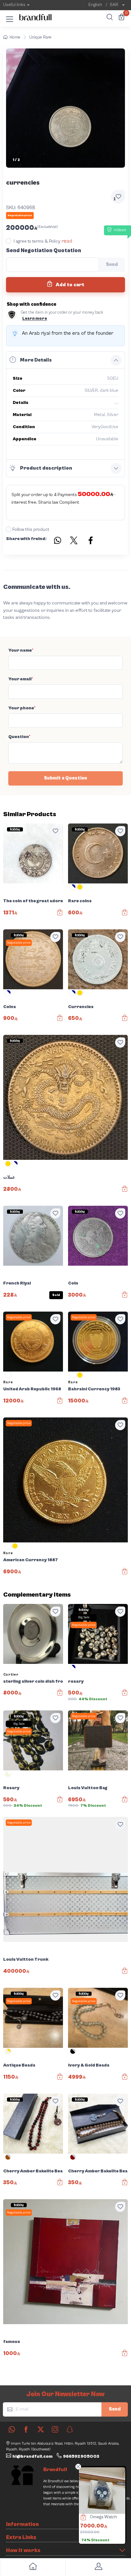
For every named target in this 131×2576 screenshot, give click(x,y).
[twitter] (41, 2429)
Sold (56, 1295)
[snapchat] (70, 2429)
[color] (73, 889)
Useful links (14, 5)
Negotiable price (19, 943)
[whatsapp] (12, 2429)
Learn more (35, 319)
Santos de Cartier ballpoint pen (110, 2517)
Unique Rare (40, 37)
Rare (8, 1382)
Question (19, 737)
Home (15, 37)
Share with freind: (26, 539)
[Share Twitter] (74, 541)
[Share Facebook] (91, 541)
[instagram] (55, 2429)
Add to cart (69, 285)
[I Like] (55, 831)
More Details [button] (36, 360)
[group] (65, 108)
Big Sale (84, 1617)
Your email (21, 679)
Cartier (11, 1675)
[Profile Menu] (98, 2568)
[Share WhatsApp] (57, 541)
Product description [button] (46, 468)
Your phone (22, 708)
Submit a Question (65, 778)
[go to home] (33, 2568)
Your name (21, 650)
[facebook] (26, 2429)
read (67, 241)
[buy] (80, 2518)
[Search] (109, 18)
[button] (10, 18)
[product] (102, 2491)
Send (115, 2409)
